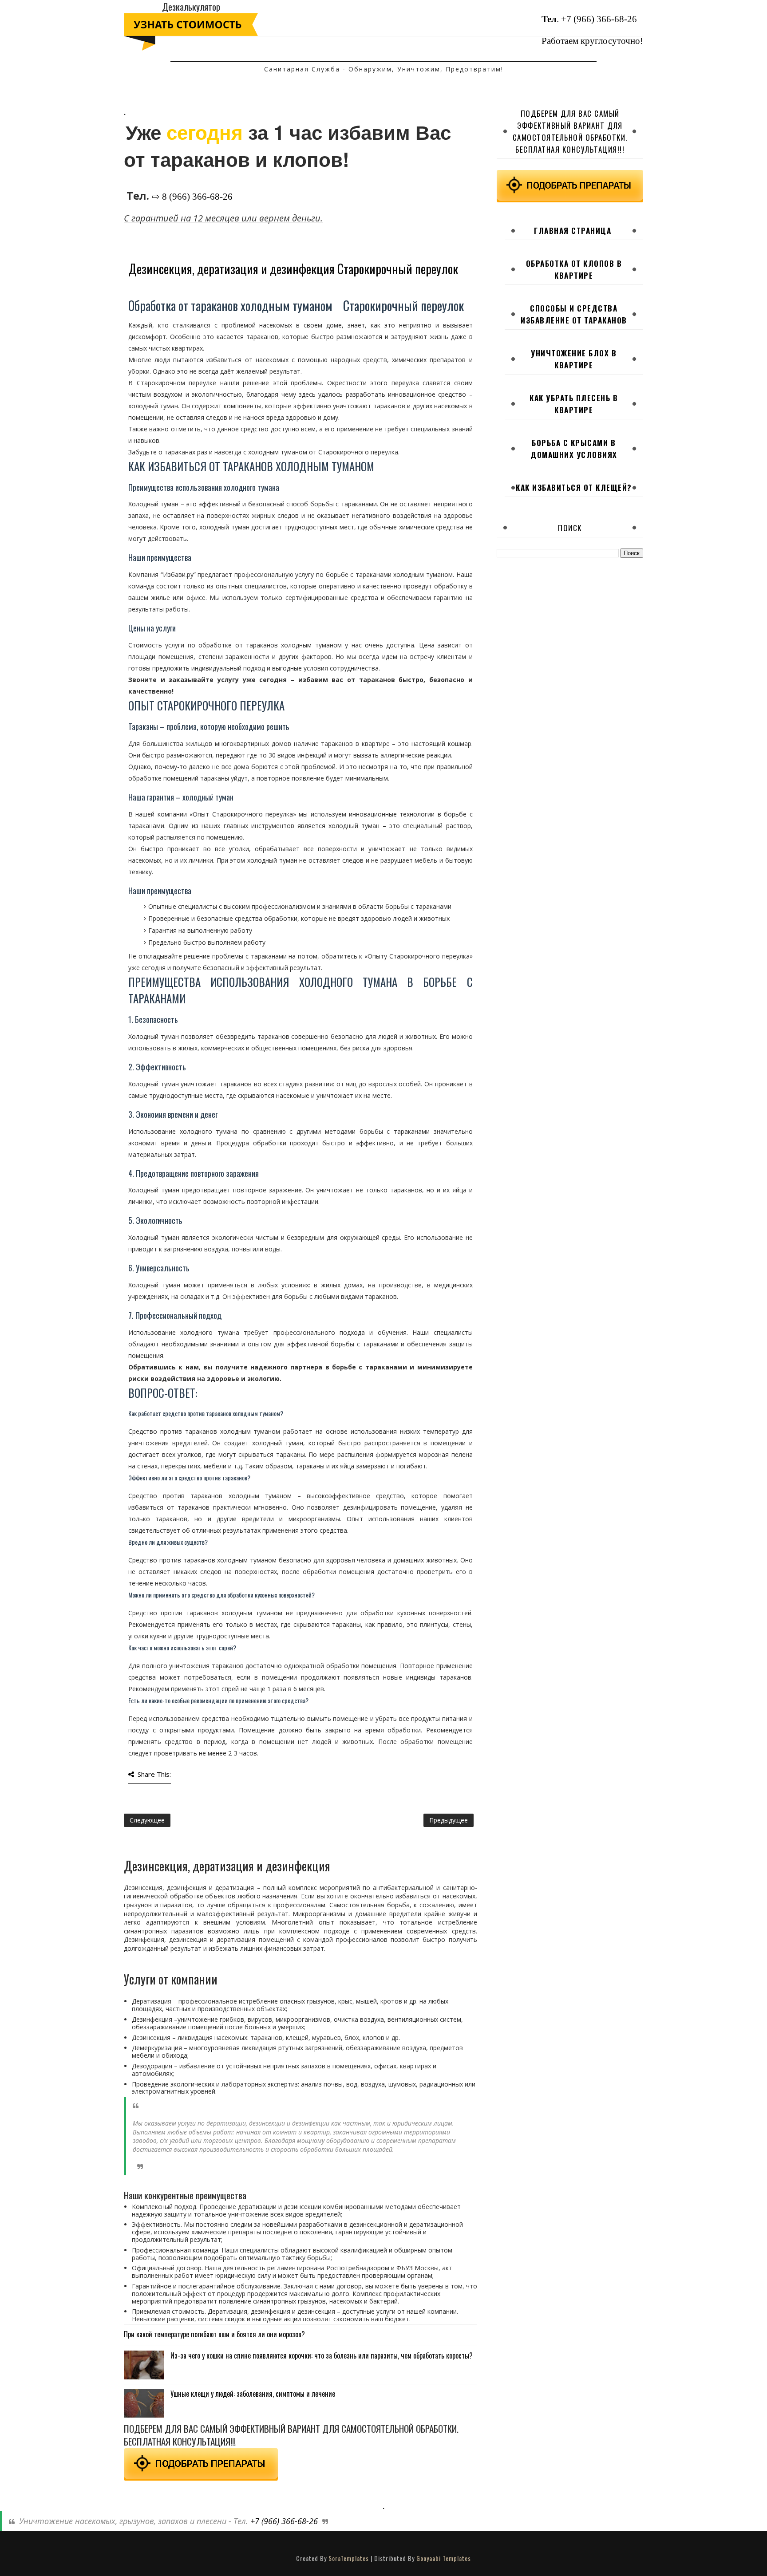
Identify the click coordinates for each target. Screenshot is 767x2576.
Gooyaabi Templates (444, 2558)
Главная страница (573, 231)
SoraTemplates (349, 2558)
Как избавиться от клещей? (574, 487)
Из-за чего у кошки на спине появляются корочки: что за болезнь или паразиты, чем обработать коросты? (322, 2355)
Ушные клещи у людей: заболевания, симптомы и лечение (253, 2394)
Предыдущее (449, 1820)
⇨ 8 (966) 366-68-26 (192, 197)
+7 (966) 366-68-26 (599, 19)
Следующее (147, 1820)
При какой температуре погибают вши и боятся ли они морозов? (214, 2334)
